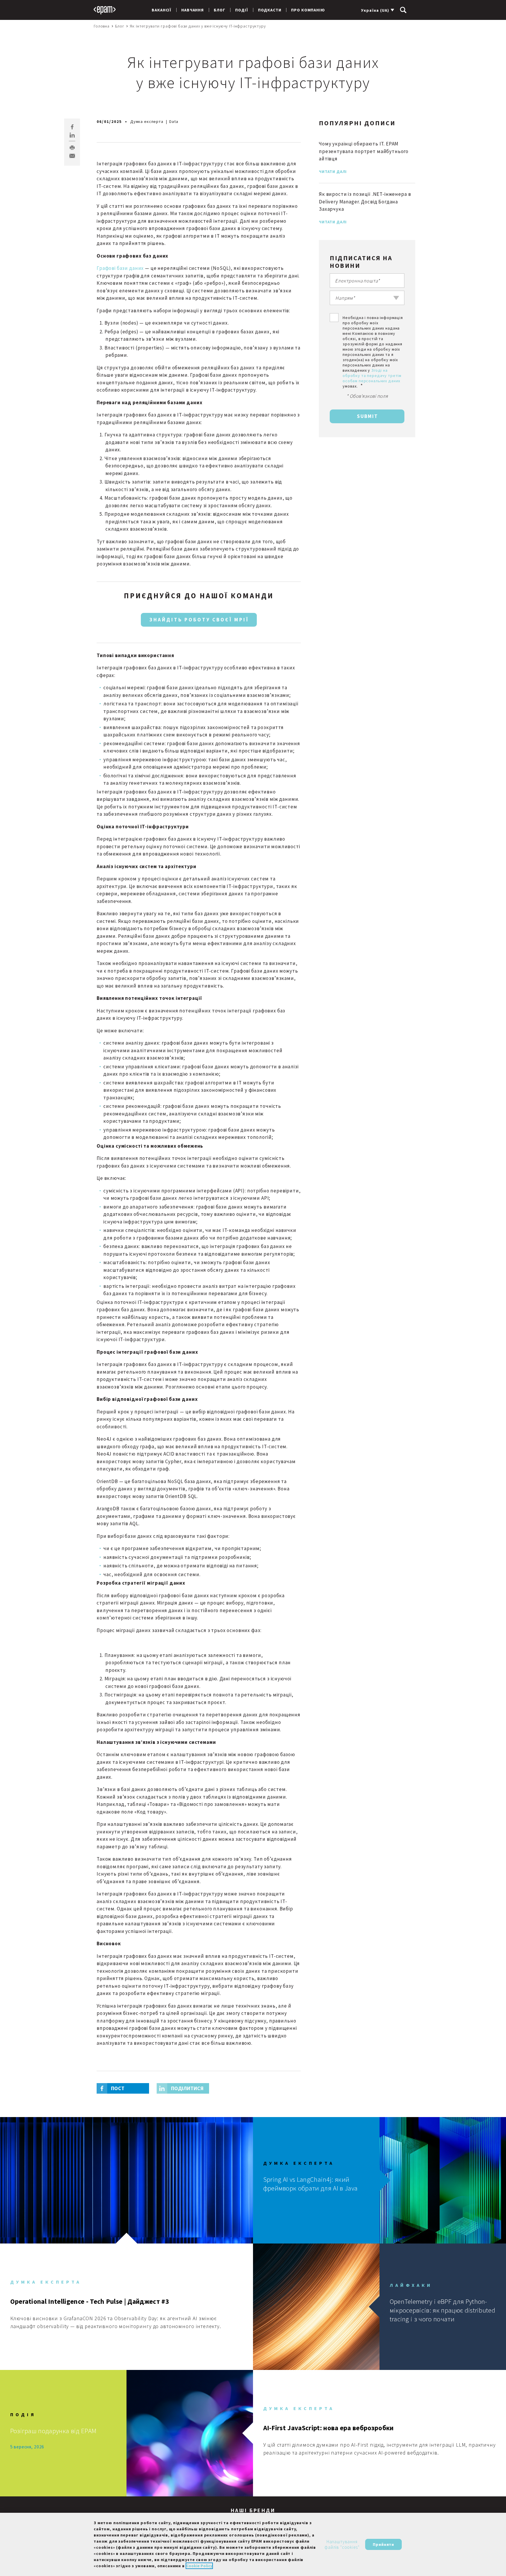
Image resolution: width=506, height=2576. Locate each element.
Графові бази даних (120, 268)
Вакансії (161, 10)
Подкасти (270, 10)
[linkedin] (72, 135)
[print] (72, 148)
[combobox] (367, 298)
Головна (102, 26)
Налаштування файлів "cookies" (342, 2545)
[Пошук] (403, 10)
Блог (219, 10)
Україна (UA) (375, 10)
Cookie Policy (199, 2566)
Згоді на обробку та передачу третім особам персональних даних (372, 376)
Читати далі (333, 172)
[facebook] (72, 127)
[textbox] (367, 298)
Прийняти (383, 2544)
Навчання (193, 10)
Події (241, 10)
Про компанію (308, 10)
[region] (253, 2544)
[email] (72, 156)
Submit (367, 416)
